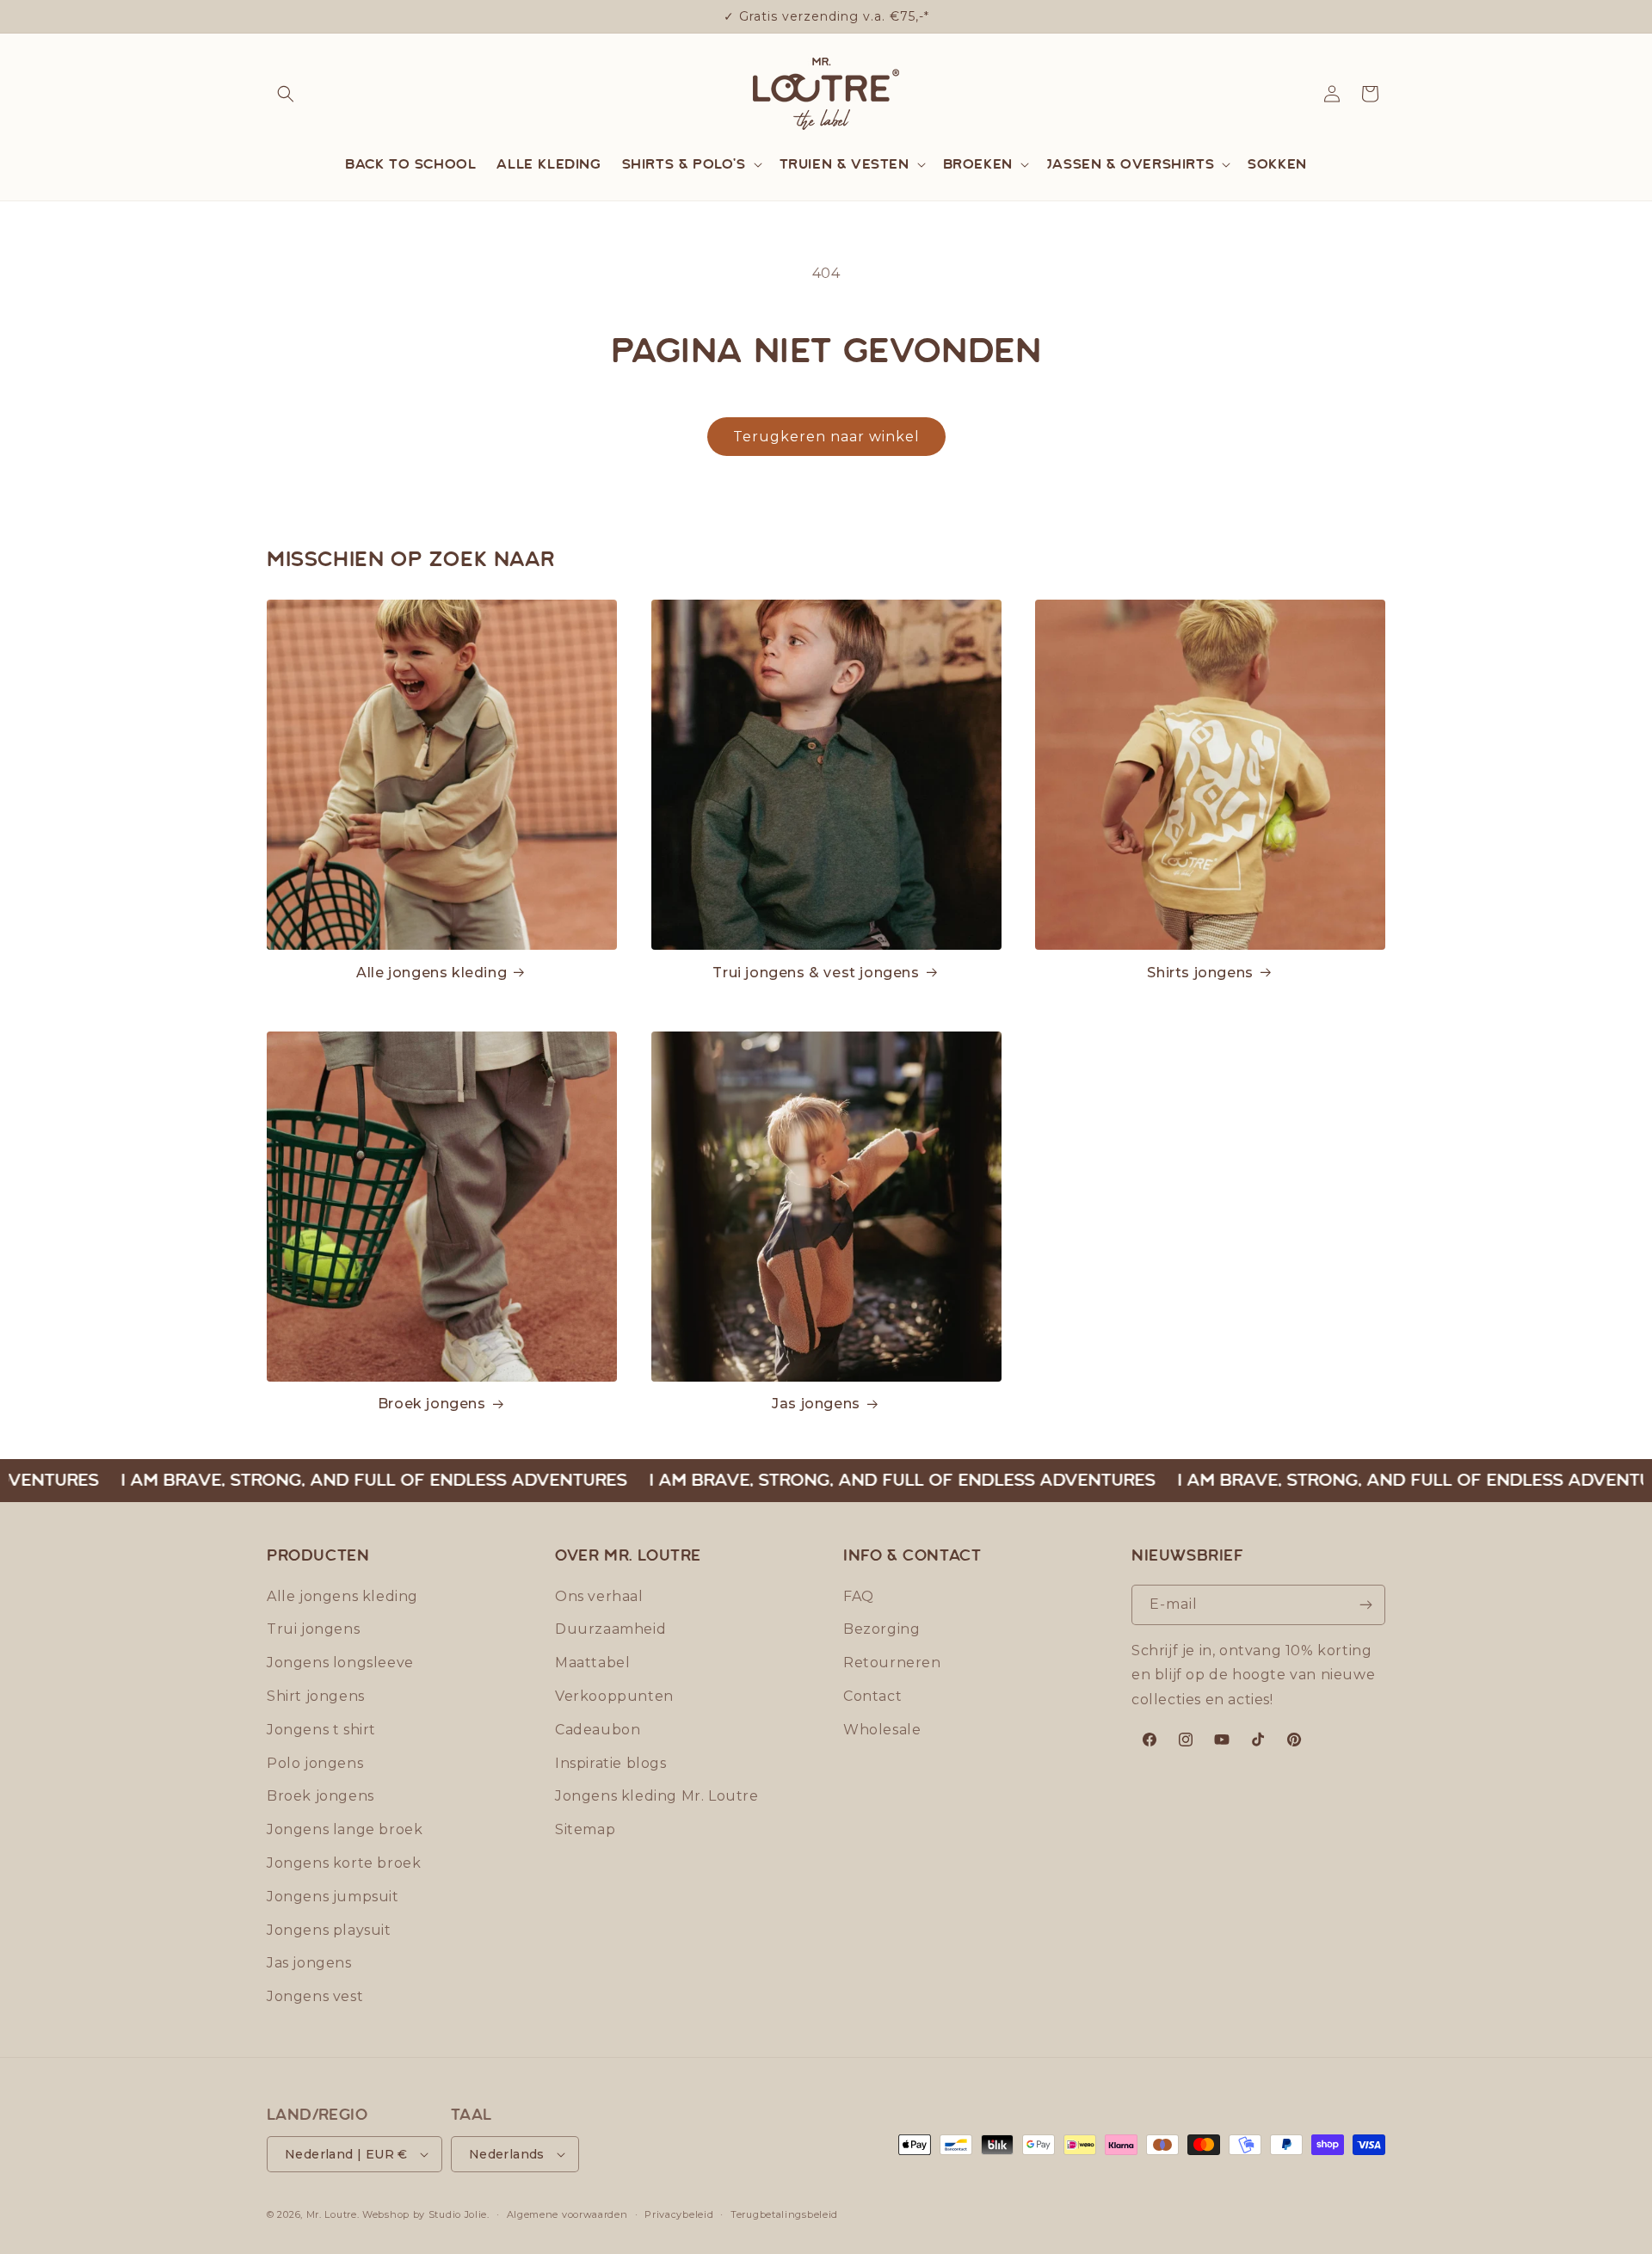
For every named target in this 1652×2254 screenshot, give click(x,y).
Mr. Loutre (332, 2214)
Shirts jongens (1200, 973)
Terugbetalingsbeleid (784, 2214)
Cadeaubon (598, 1730)
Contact (872, 1696)
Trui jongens (313, 1629)
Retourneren (892, 1663)
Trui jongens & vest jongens (816, 973)
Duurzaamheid (610, 1629)
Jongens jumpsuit (333, 1897)
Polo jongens (315, 1763)
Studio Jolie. (459, 2214)
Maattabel (592, 1663)
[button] (286, 94)
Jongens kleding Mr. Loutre (657, 1796)
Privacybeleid (679, 2214)
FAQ (859, 1596)
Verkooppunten (614, 1696)
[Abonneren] (1365, 1605)
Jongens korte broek (344, 1863)
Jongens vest (315, 1996)
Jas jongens (816, 1404)
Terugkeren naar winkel (826, 437)
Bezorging (881, 1629)
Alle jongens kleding (431, 973)
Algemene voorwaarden (567, 2214)
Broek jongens (432, 1404)
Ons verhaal (599, 1596)
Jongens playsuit (329, 1930)
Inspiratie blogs (611, 1763)
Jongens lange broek (345, 1829)
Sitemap (585, 1829)
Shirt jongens (316, 1696)
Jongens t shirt (321, 1730)
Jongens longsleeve (340, 1663)
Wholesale (882, 1730)
